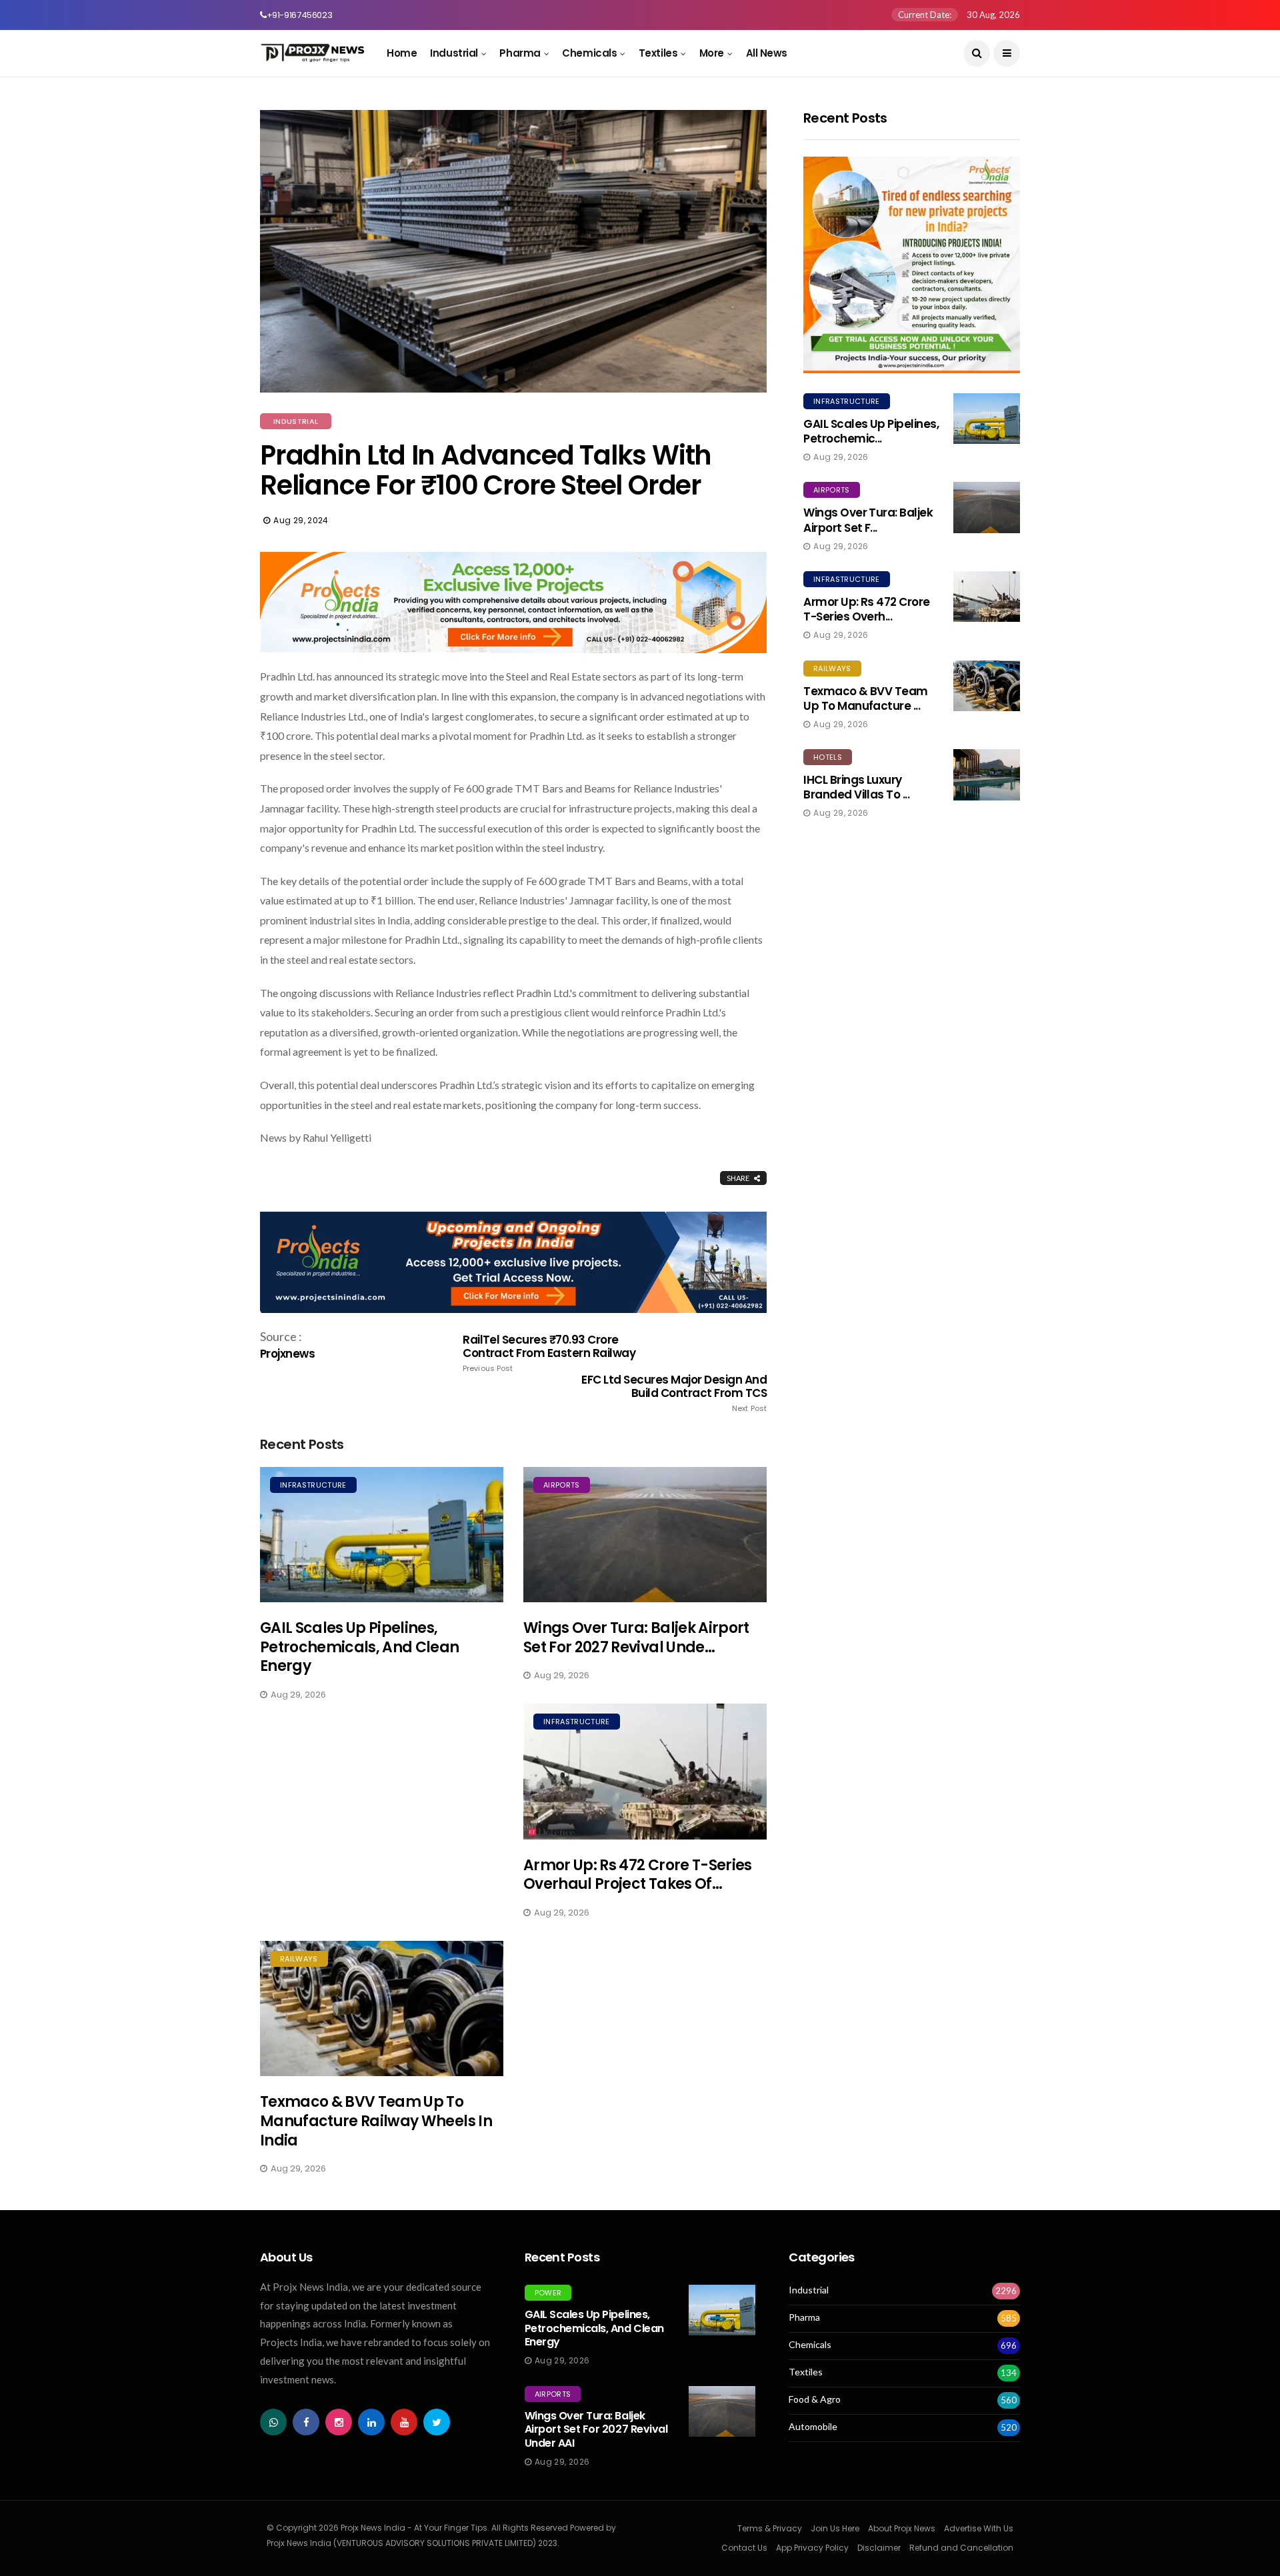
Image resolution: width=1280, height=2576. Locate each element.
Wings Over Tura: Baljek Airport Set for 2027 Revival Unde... (636, 1638)
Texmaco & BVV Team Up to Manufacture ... (866, 698)
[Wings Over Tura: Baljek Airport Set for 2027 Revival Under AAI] (645, 1535)
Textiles (658, 53)
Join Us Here (835, 2528)
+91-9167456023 (299, 15)
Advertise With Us (979, 2528)
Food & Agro (815, 2399)
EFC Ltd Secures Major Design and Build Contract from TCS (674, 1393)
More (712, 53)
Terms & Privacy (770, 2528)
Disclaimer (879, 2548)
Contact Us (744, 2548)
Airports (562, 1485)
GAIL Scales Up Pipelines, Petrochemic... (871, 431)
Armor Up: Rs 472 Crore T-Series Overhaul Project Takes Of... (638, 1875)
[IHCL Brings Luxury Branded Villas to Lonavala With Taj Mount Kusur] (987, 774)
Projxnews (287, 1354)
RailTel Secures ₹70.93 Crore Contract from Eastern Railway (549, 1353)
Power (548, 2293)
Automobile (813, 2427)
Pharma (520, 53)
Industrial (454, 53)
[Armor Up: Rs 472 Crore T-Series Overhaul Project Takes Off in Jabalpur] (645, 1771)
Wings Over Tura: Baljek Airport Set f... (868, 520)
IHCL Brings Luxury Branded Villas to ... (856, 787)
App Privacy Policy (812, 2548)
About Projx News (902, 2528)
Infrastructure (313, 1485)
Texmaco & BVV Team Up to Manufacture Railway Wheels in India (376, 2121)
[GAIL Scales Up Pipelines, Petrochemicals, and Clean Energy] (382, 1535)
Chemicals (589, 53)
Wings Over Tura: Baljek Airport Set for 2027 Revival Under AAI (596, 2430)
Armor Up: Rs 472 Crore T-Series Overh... (867, 609)
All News (767, 53)
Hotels (828, 757)
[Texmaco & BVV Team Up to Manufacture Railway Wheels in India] (382, 2008)
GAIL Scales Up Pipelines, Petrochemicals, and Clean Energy (360, 1647)
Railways (299, 1959)
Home (402, 53)
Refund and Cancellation (961, 2548)
